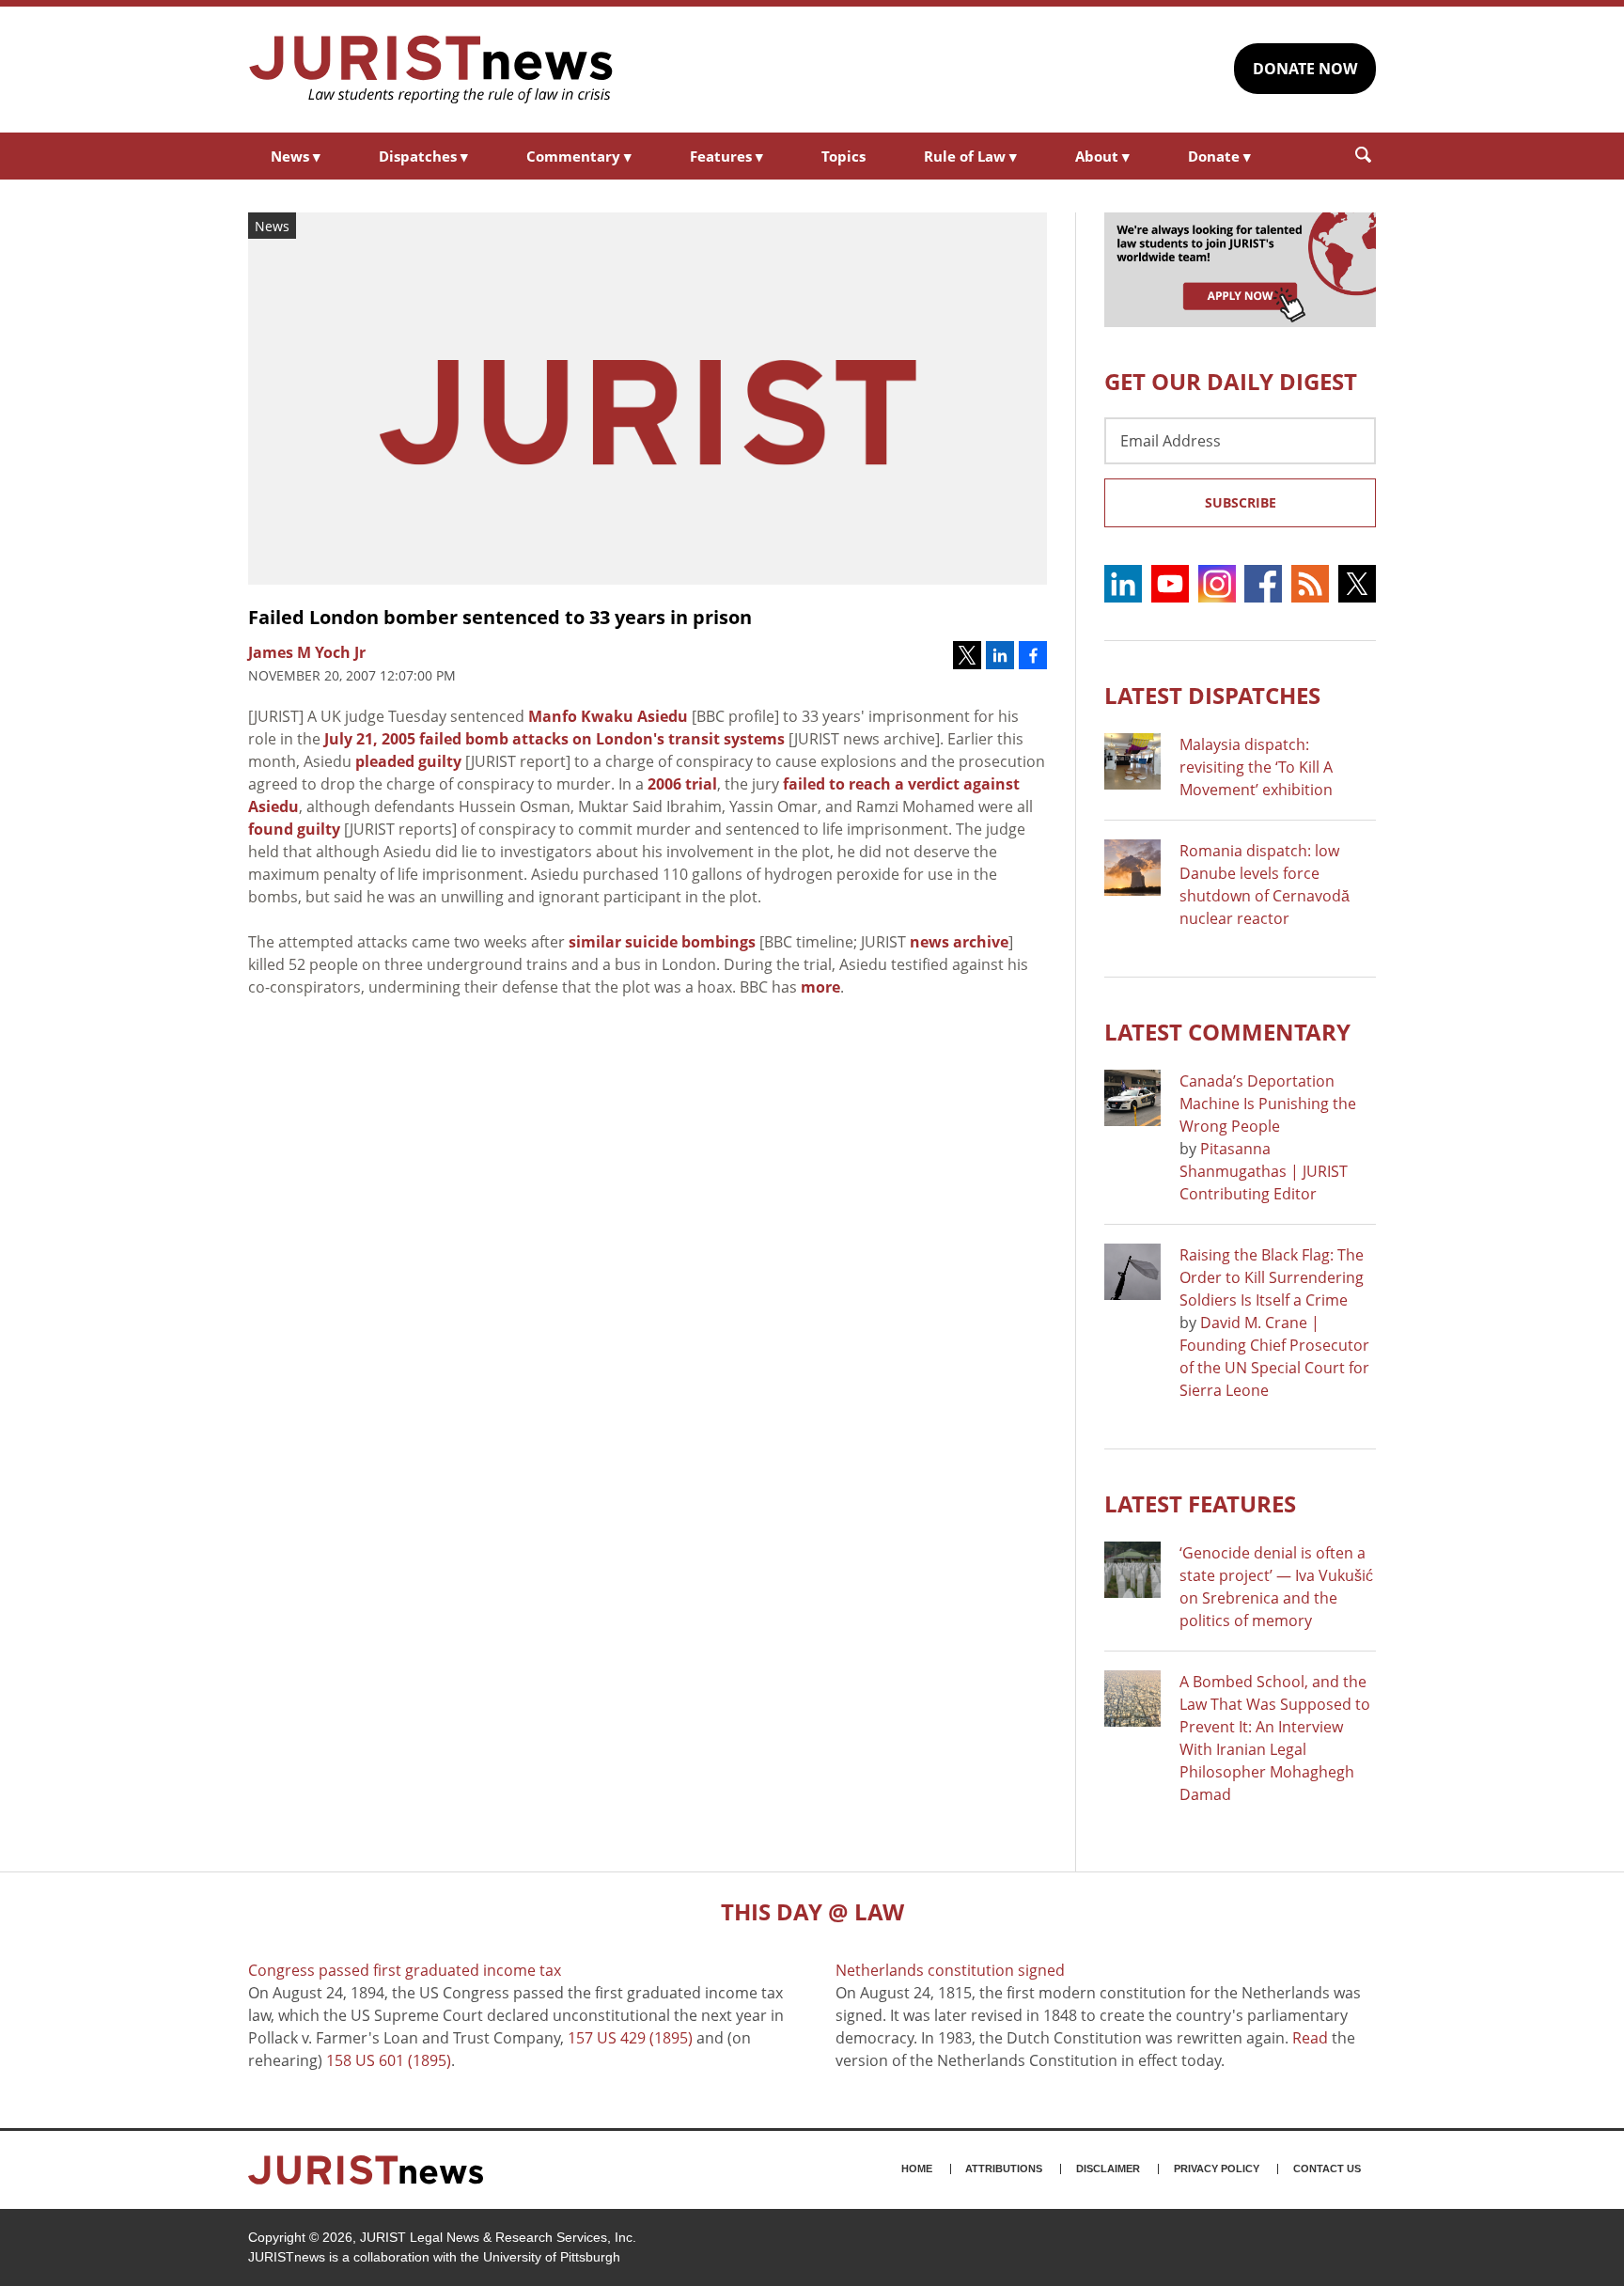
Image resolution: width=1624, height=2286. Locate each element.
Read (1310, 2038)
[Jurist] (431, 70)
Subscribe (1241, 502)
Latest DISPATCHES (1212, 695)
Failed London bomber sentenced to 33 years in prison (500, 617)
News (296, 156)
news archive (959, 942)
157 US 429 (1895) (630, 2038)
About (1102, 156)
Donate (1219, 156)
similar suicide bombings (662, 942)
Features (726, 156)
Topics (843, 156)
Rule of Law (970, 156)
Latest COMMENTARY (1227, 1032)
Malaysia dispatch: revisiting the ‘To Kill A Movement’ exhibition (1256, 767)
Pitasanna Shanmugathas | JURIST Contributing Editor (1264, 1171)
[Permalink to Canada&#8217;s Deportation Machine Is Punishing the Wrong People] (1132, 1098)
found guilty (294, 829)
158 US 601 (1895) (389, 2060)
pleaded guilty (408, 761)
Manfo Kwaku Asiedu (608, 716)
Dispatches (423, 156)
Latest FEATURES (1200, 1503)
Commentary (579, 156)
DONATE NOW (1305, 69)
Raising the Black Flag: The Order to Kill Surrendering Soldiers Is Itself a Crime (1272, 1277)
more (820, 987)
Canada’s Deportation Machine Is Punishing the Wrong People (1268, 1104)
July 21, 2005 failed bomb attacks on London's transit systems (554, 739)
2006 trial (682, 784)
